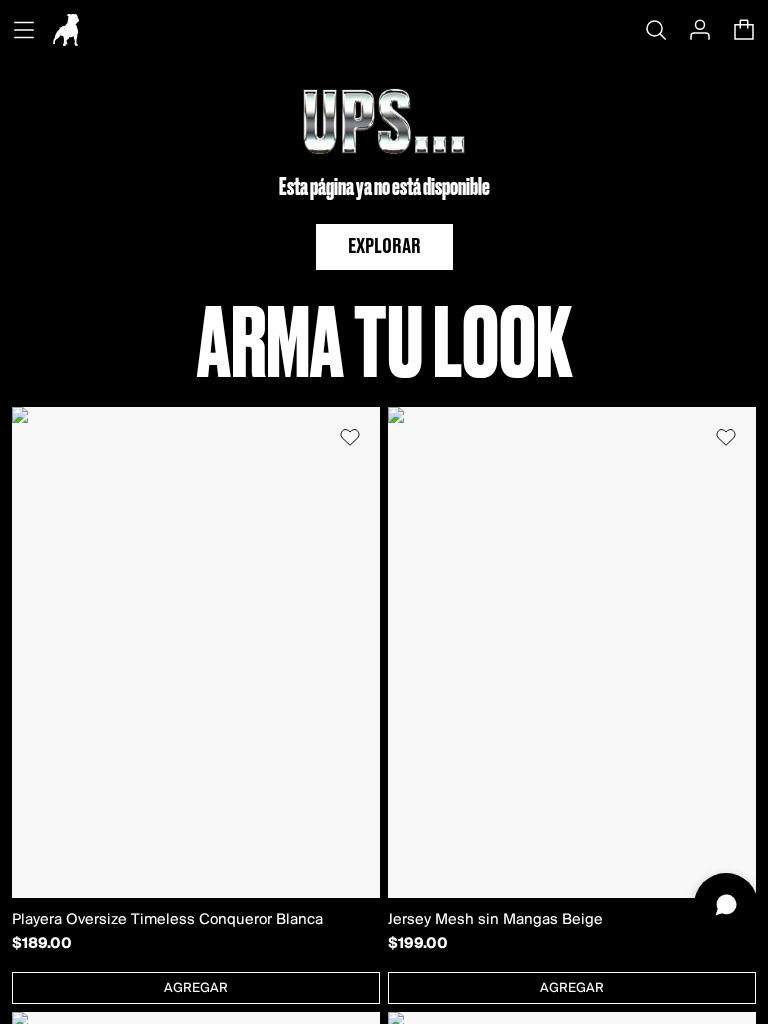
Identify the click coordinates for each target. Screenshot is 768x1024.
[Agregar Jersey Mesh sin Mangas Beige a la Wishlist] (726, 437)
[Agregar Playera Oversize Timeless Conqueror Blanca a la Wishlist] (350, 437)
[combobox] (196, 988)
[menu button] (24, 30)
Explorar (384, 247)
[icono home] (66, 30)
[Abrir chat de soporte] (726, 905)
